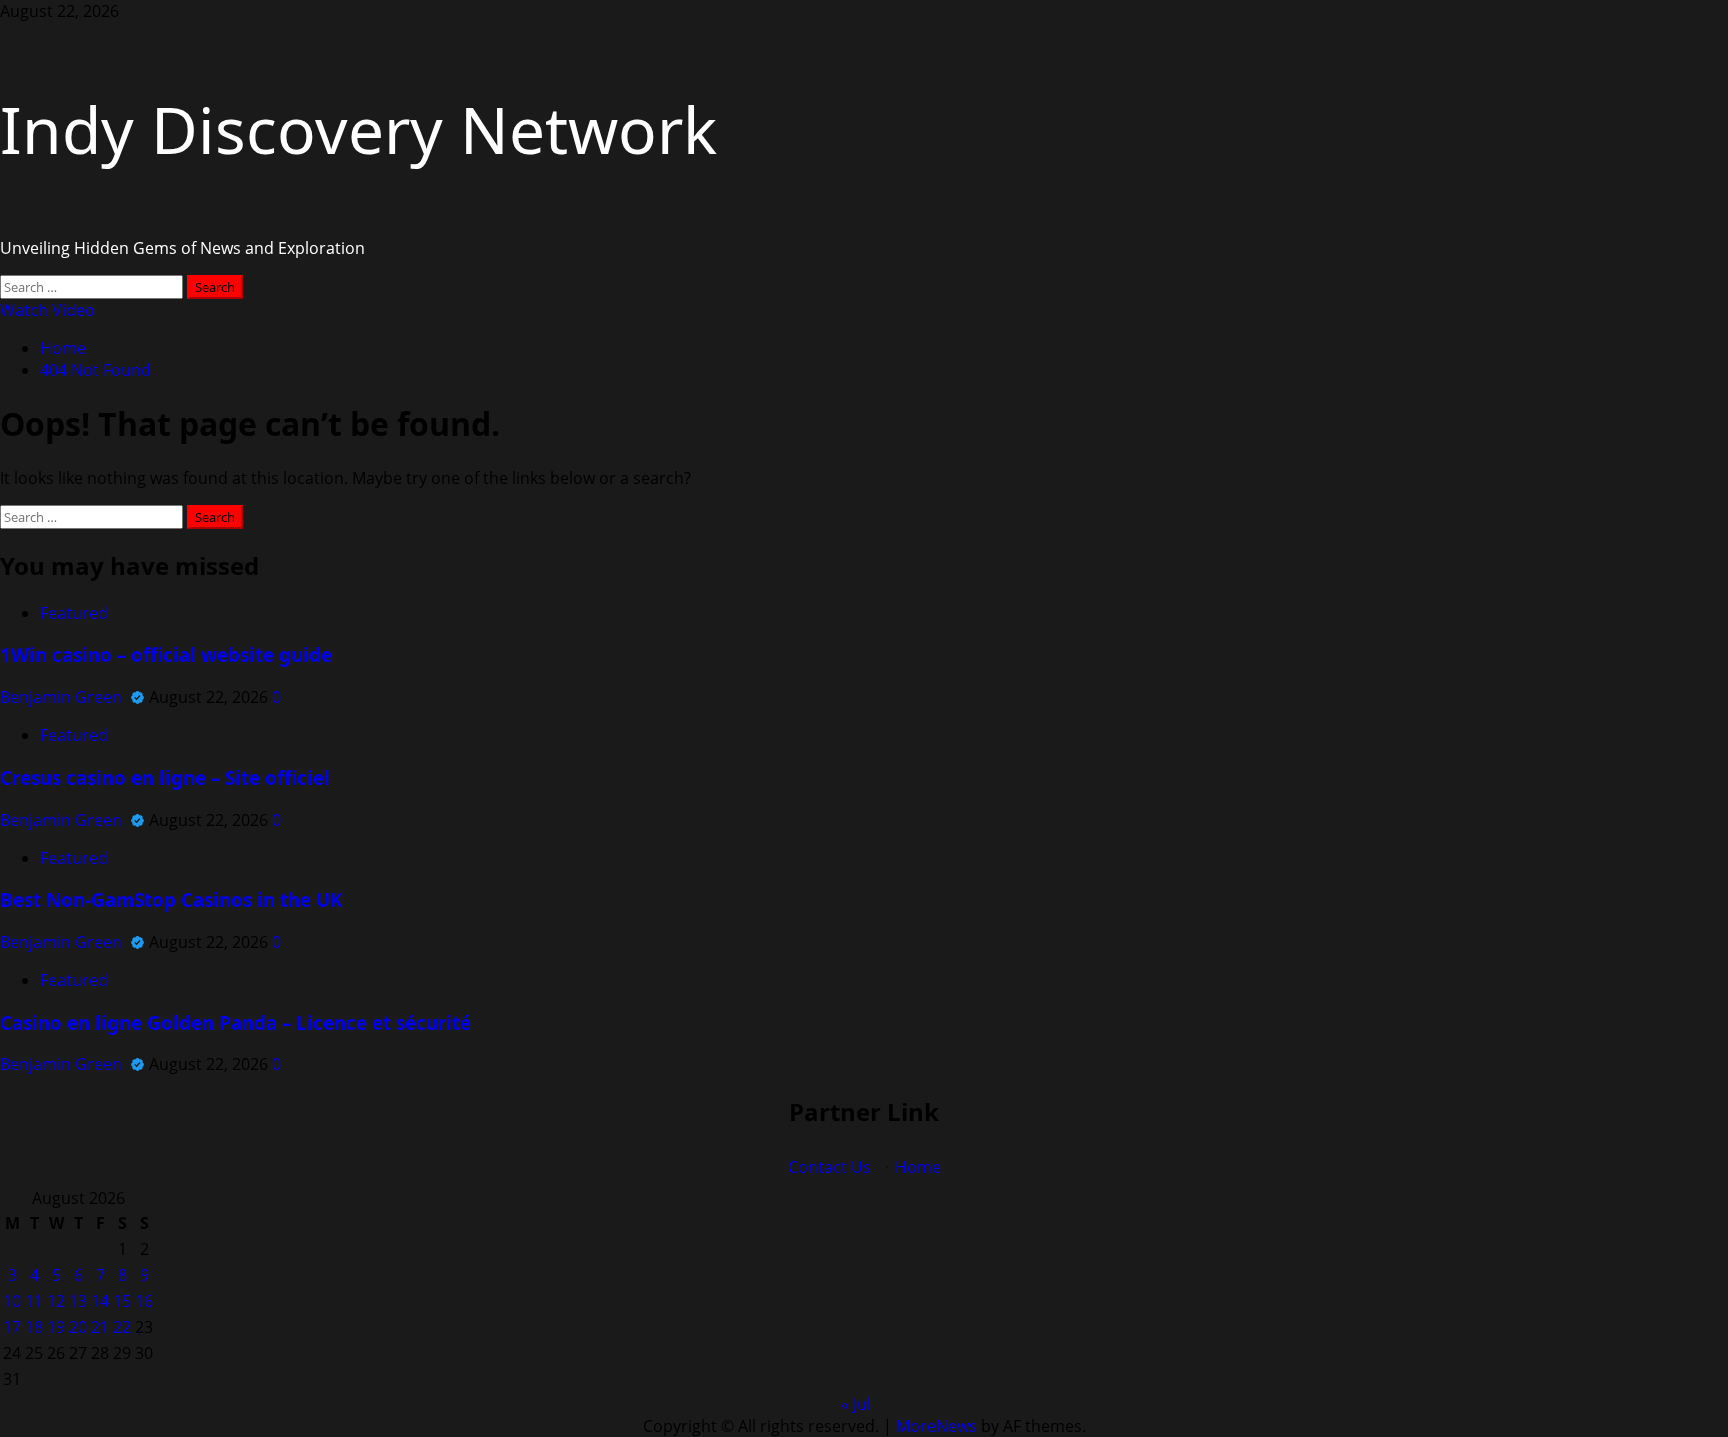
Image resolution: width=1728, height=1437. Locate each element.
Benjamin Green (63, 697)
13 (78, 1301)
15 (122, 1301)
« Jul (856, 1404)
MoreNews (936, 1426)
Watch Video (47, 310)
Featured (74, 613)
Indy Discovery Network (358, 129)
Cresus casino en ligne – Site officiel (165, 777)
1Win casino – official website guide (166, 654)
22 (122, 1327)
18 (34, 1327)
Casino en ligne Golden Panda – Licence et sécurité (235, 1022)
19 (56, 1327)
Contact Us (829, 1167)
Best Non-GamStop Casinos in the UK (171, 899)
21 (100, 1327)
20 (78, 1327)
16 (144, 1301)
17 (12, 1327)
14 (100, 1301)
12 (56, 1301)
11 (34, 1301)
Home (918, 1167)
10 (12, 1301)
